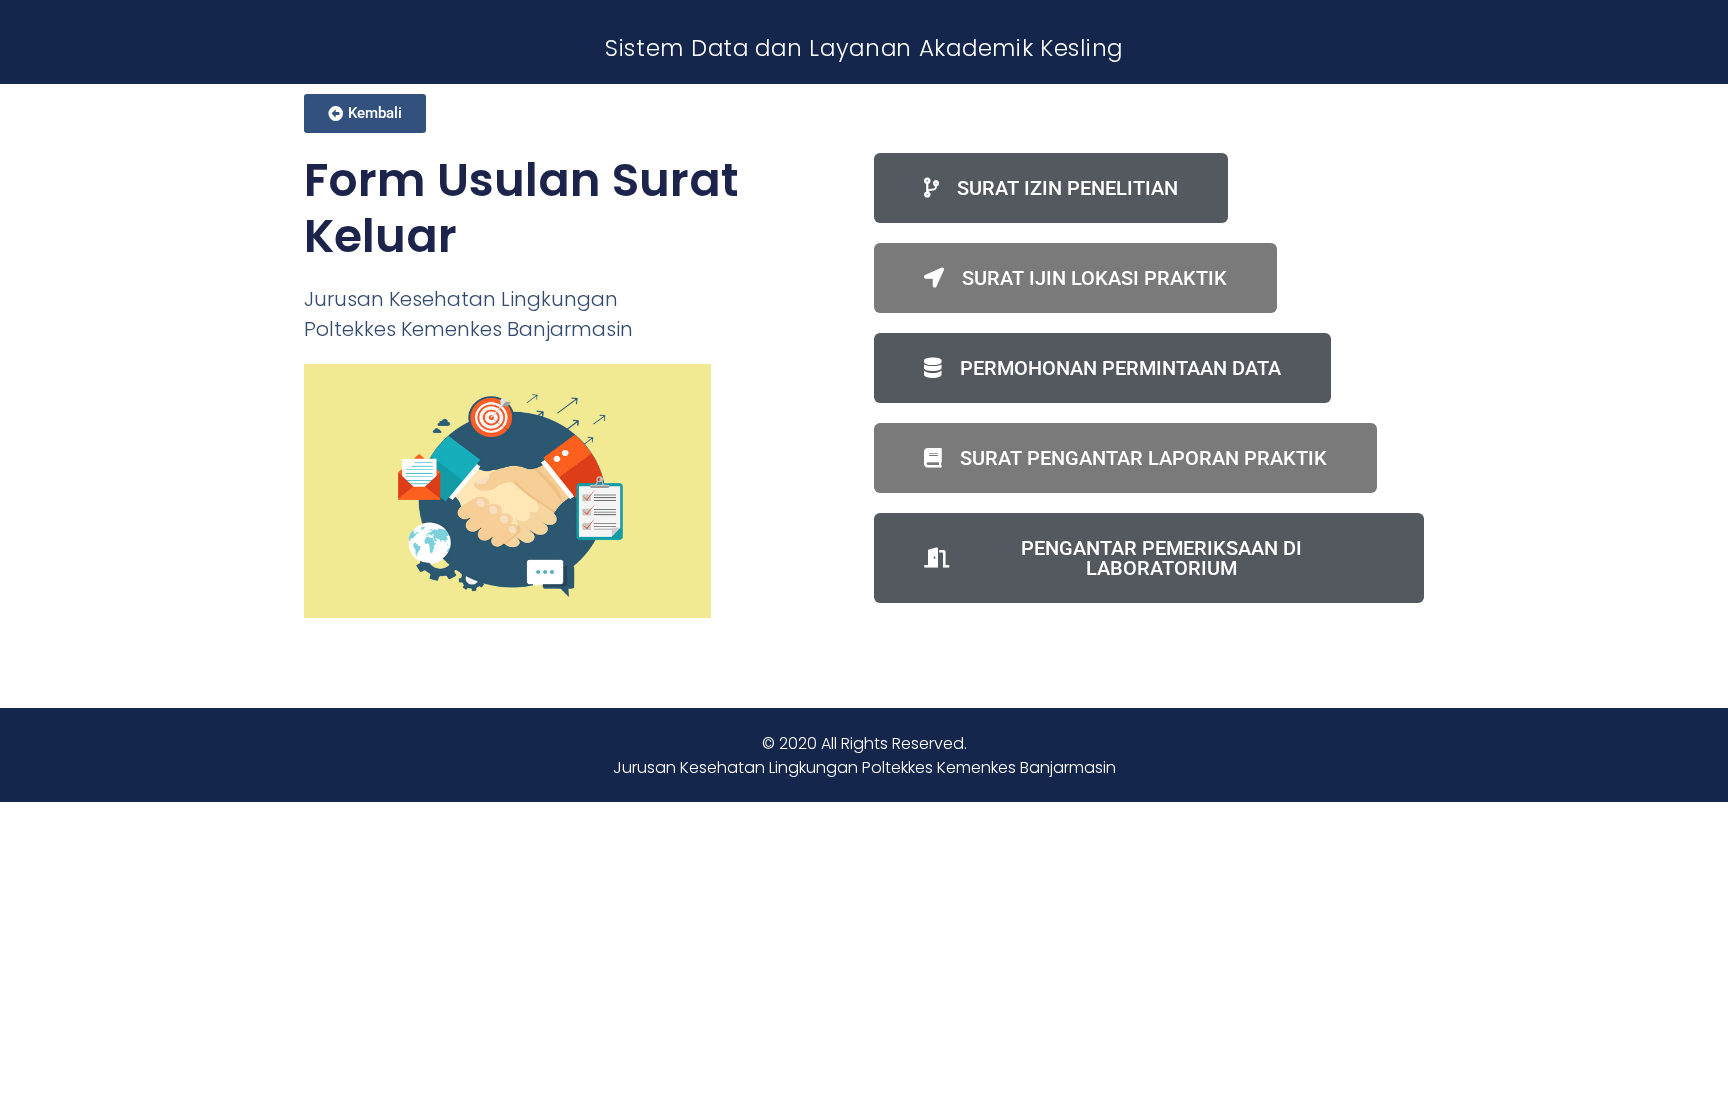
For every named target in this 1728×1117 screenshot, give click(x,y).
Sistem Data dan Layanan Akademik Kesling (864, 48)
